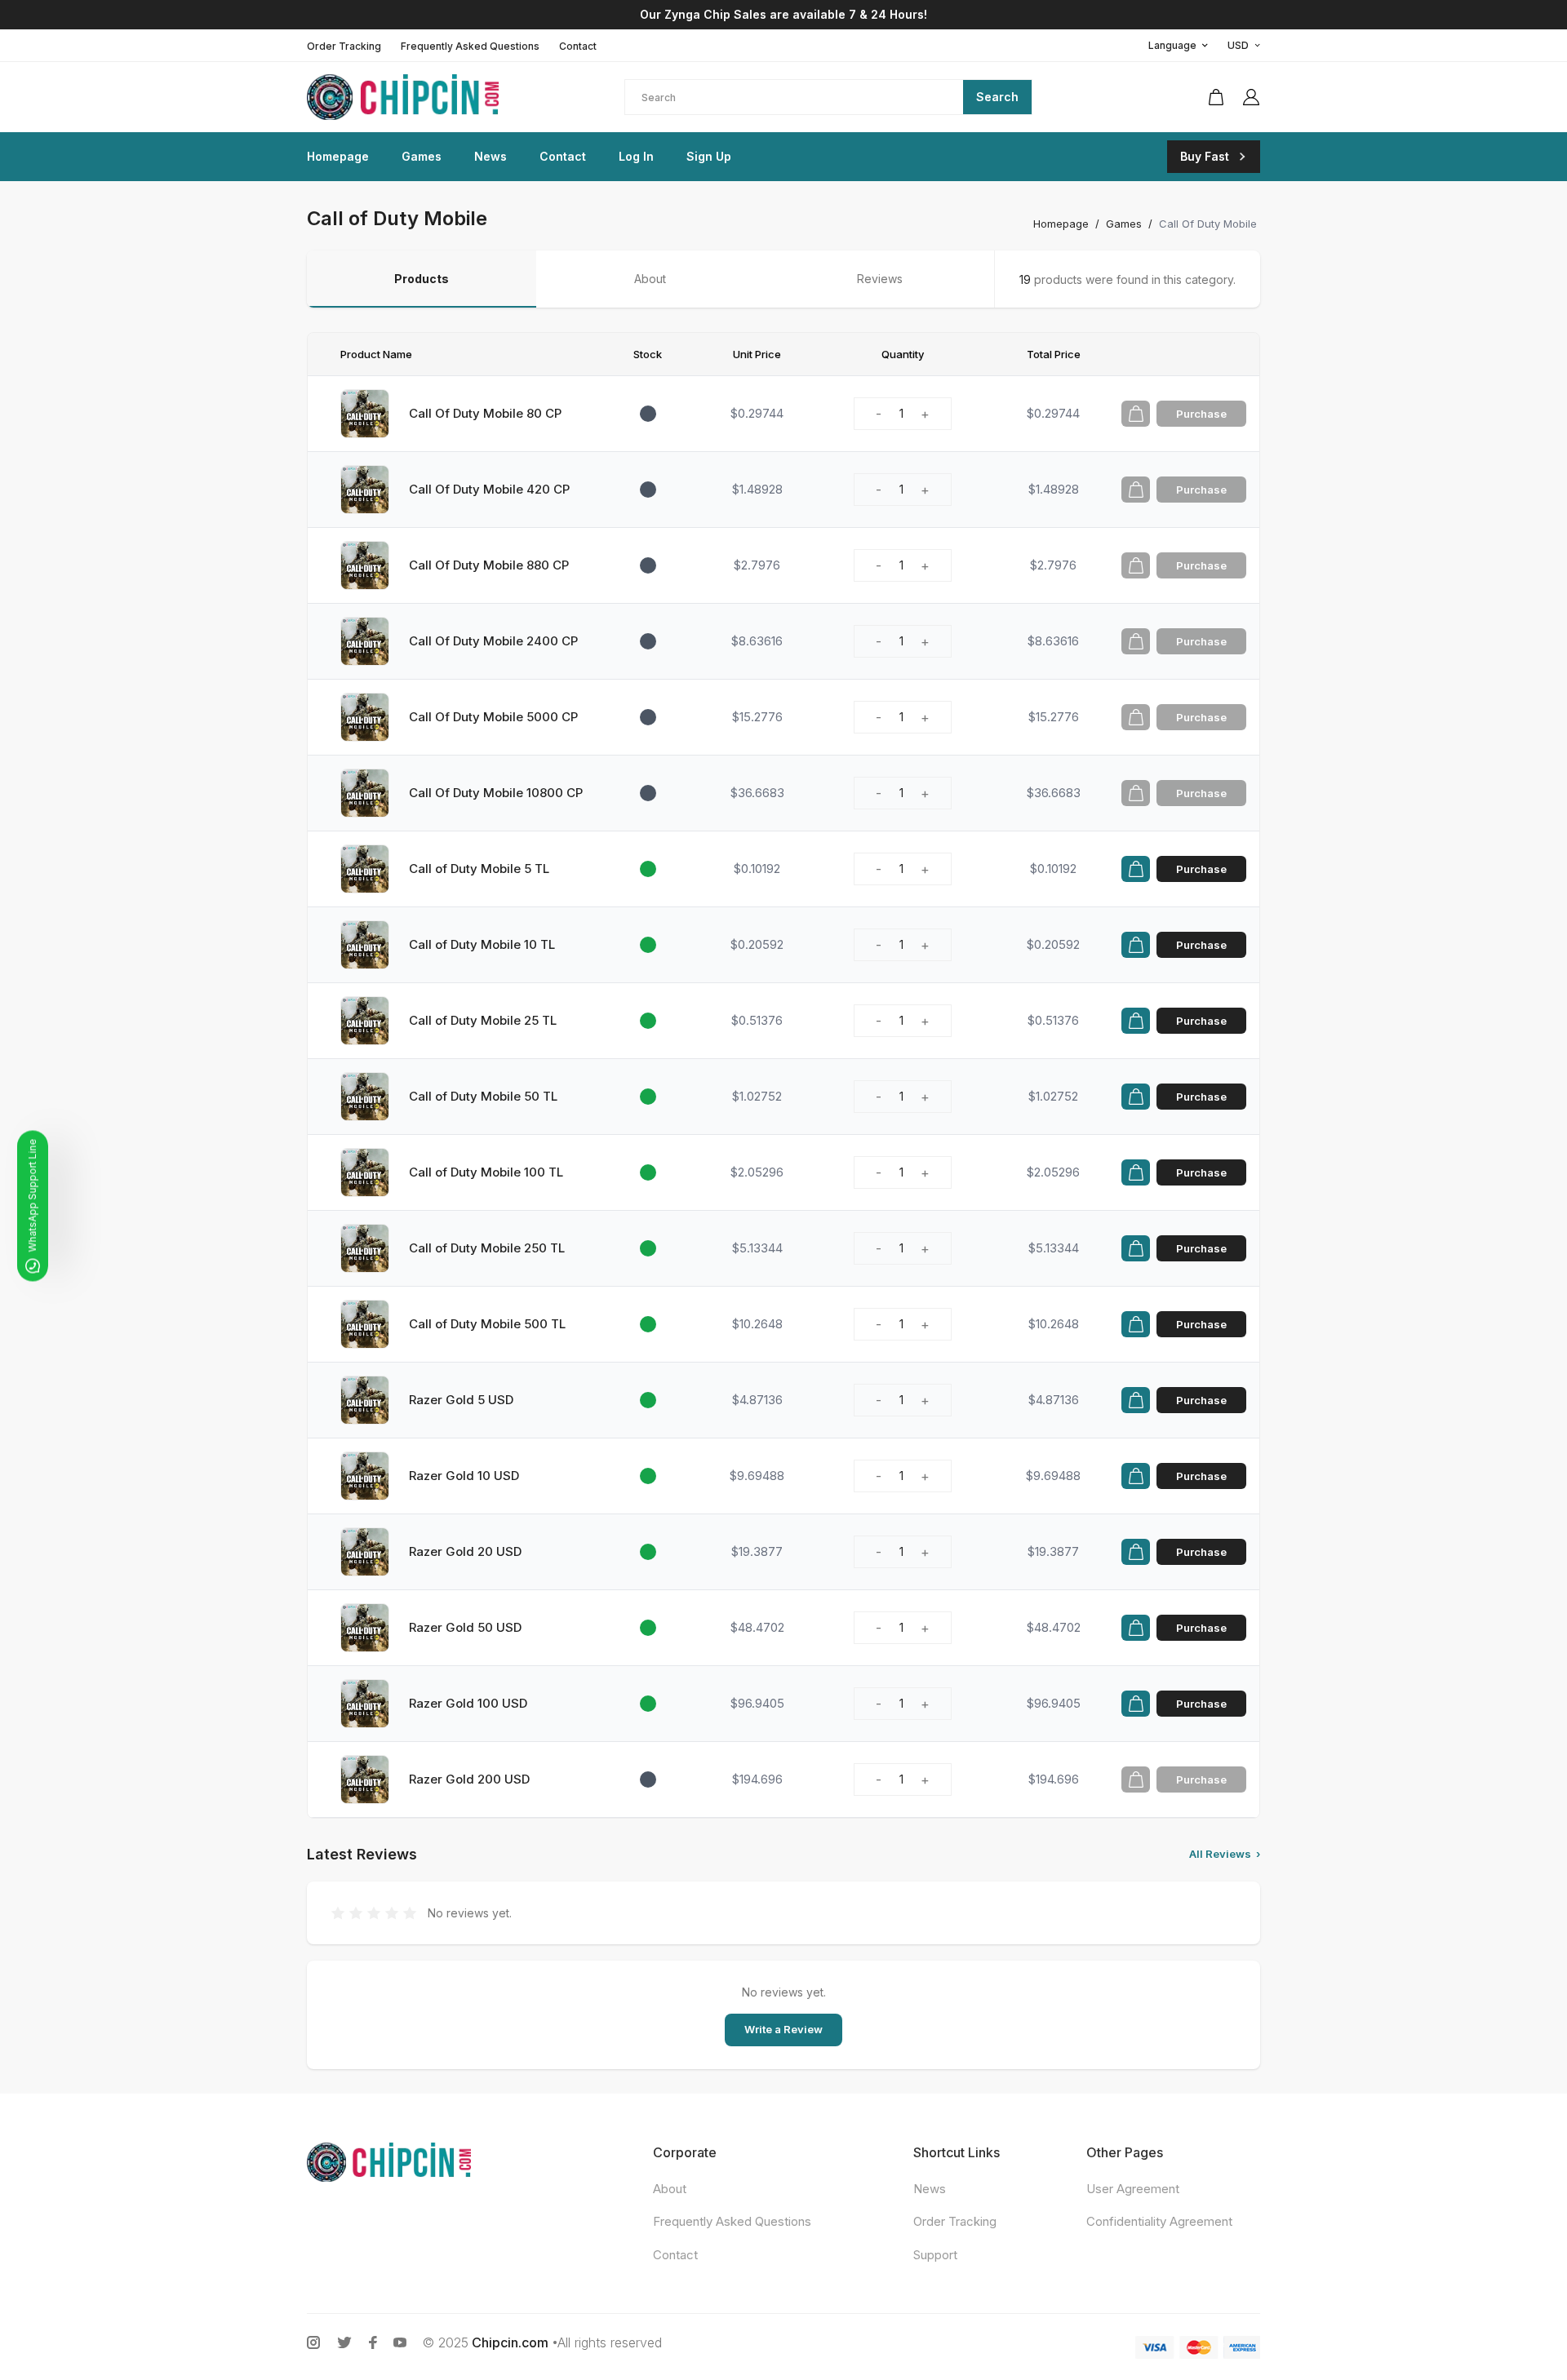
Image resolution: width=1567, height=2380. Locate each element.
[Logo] (413, 97)
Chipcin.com (510, 2342)
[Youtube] (400, 2342)
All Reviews (1225, 1854)
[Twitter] (344, 2342)
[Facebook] (373, 2342)
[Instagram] (313, 2342)
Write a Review (783, 2029)
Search (997, 97)
